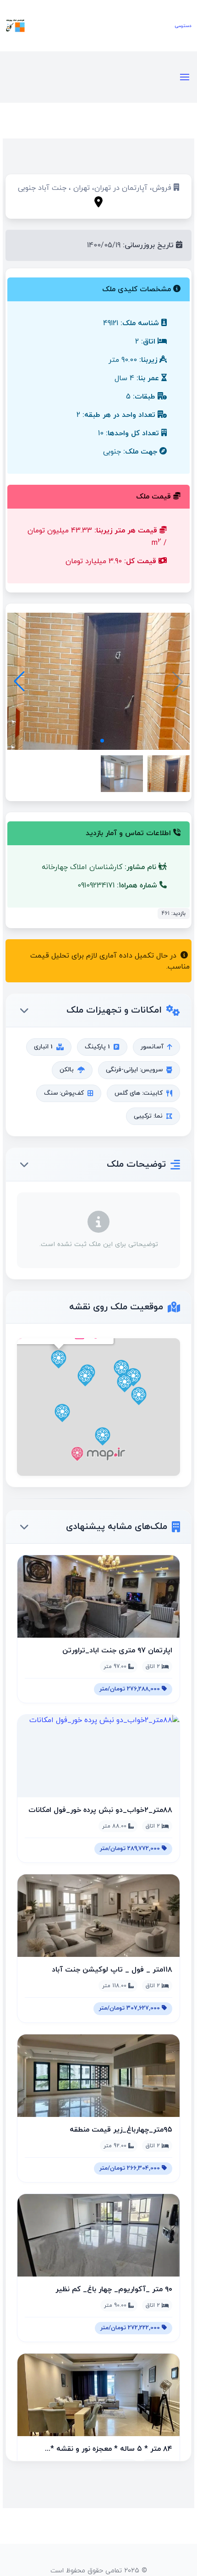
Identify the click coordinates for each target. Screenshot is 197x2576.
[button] (19, 681)
